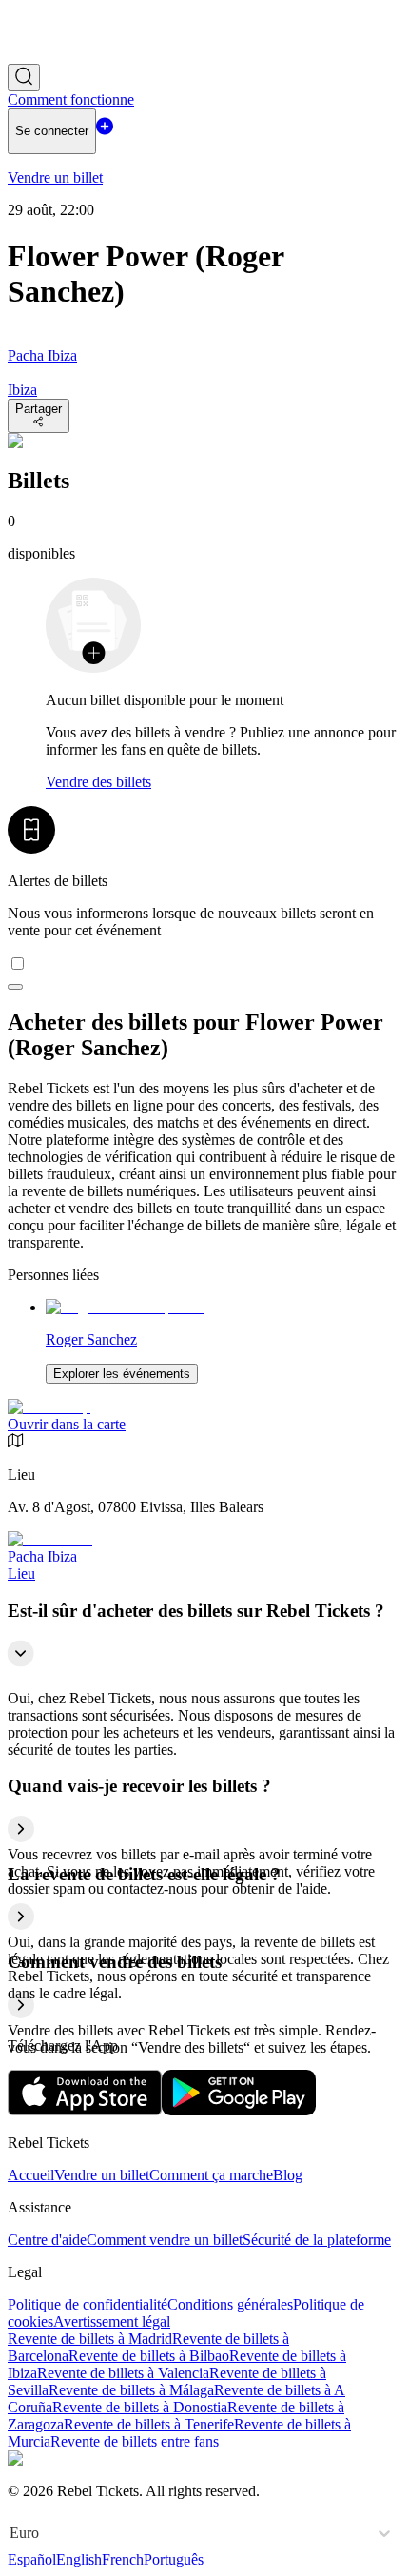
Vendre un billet (102, 2175)
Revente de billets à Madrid (90, 2339)
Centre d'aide (47, 2240)
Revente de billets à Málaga (131, 2390)
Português (174, 2559)
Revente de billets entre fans (135, 2441)
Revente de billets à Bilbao (149, 2356)
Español (32, 2559)
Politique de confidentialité (88, 2304)
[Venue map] (49, 1407)
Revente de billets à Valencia (123, 2373)
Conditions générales (230, 2304)
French (123, 2559)
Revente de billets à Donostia (140, 2407)
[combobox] (11, 2533)
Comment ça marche (211, 2175)
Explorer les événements (122, 1374)
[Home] (60, 55)
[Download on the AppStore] (85, 2110)
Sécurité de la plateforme (317, 2240)
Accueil (31, 2175)
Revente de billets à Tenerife (149, 2424)
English (79, 2559)
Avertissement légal (112, 2321)
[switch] (15, 987)
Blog (288, 2175)
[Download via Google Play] (239, 2110)
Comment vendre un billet (165, 2240)
